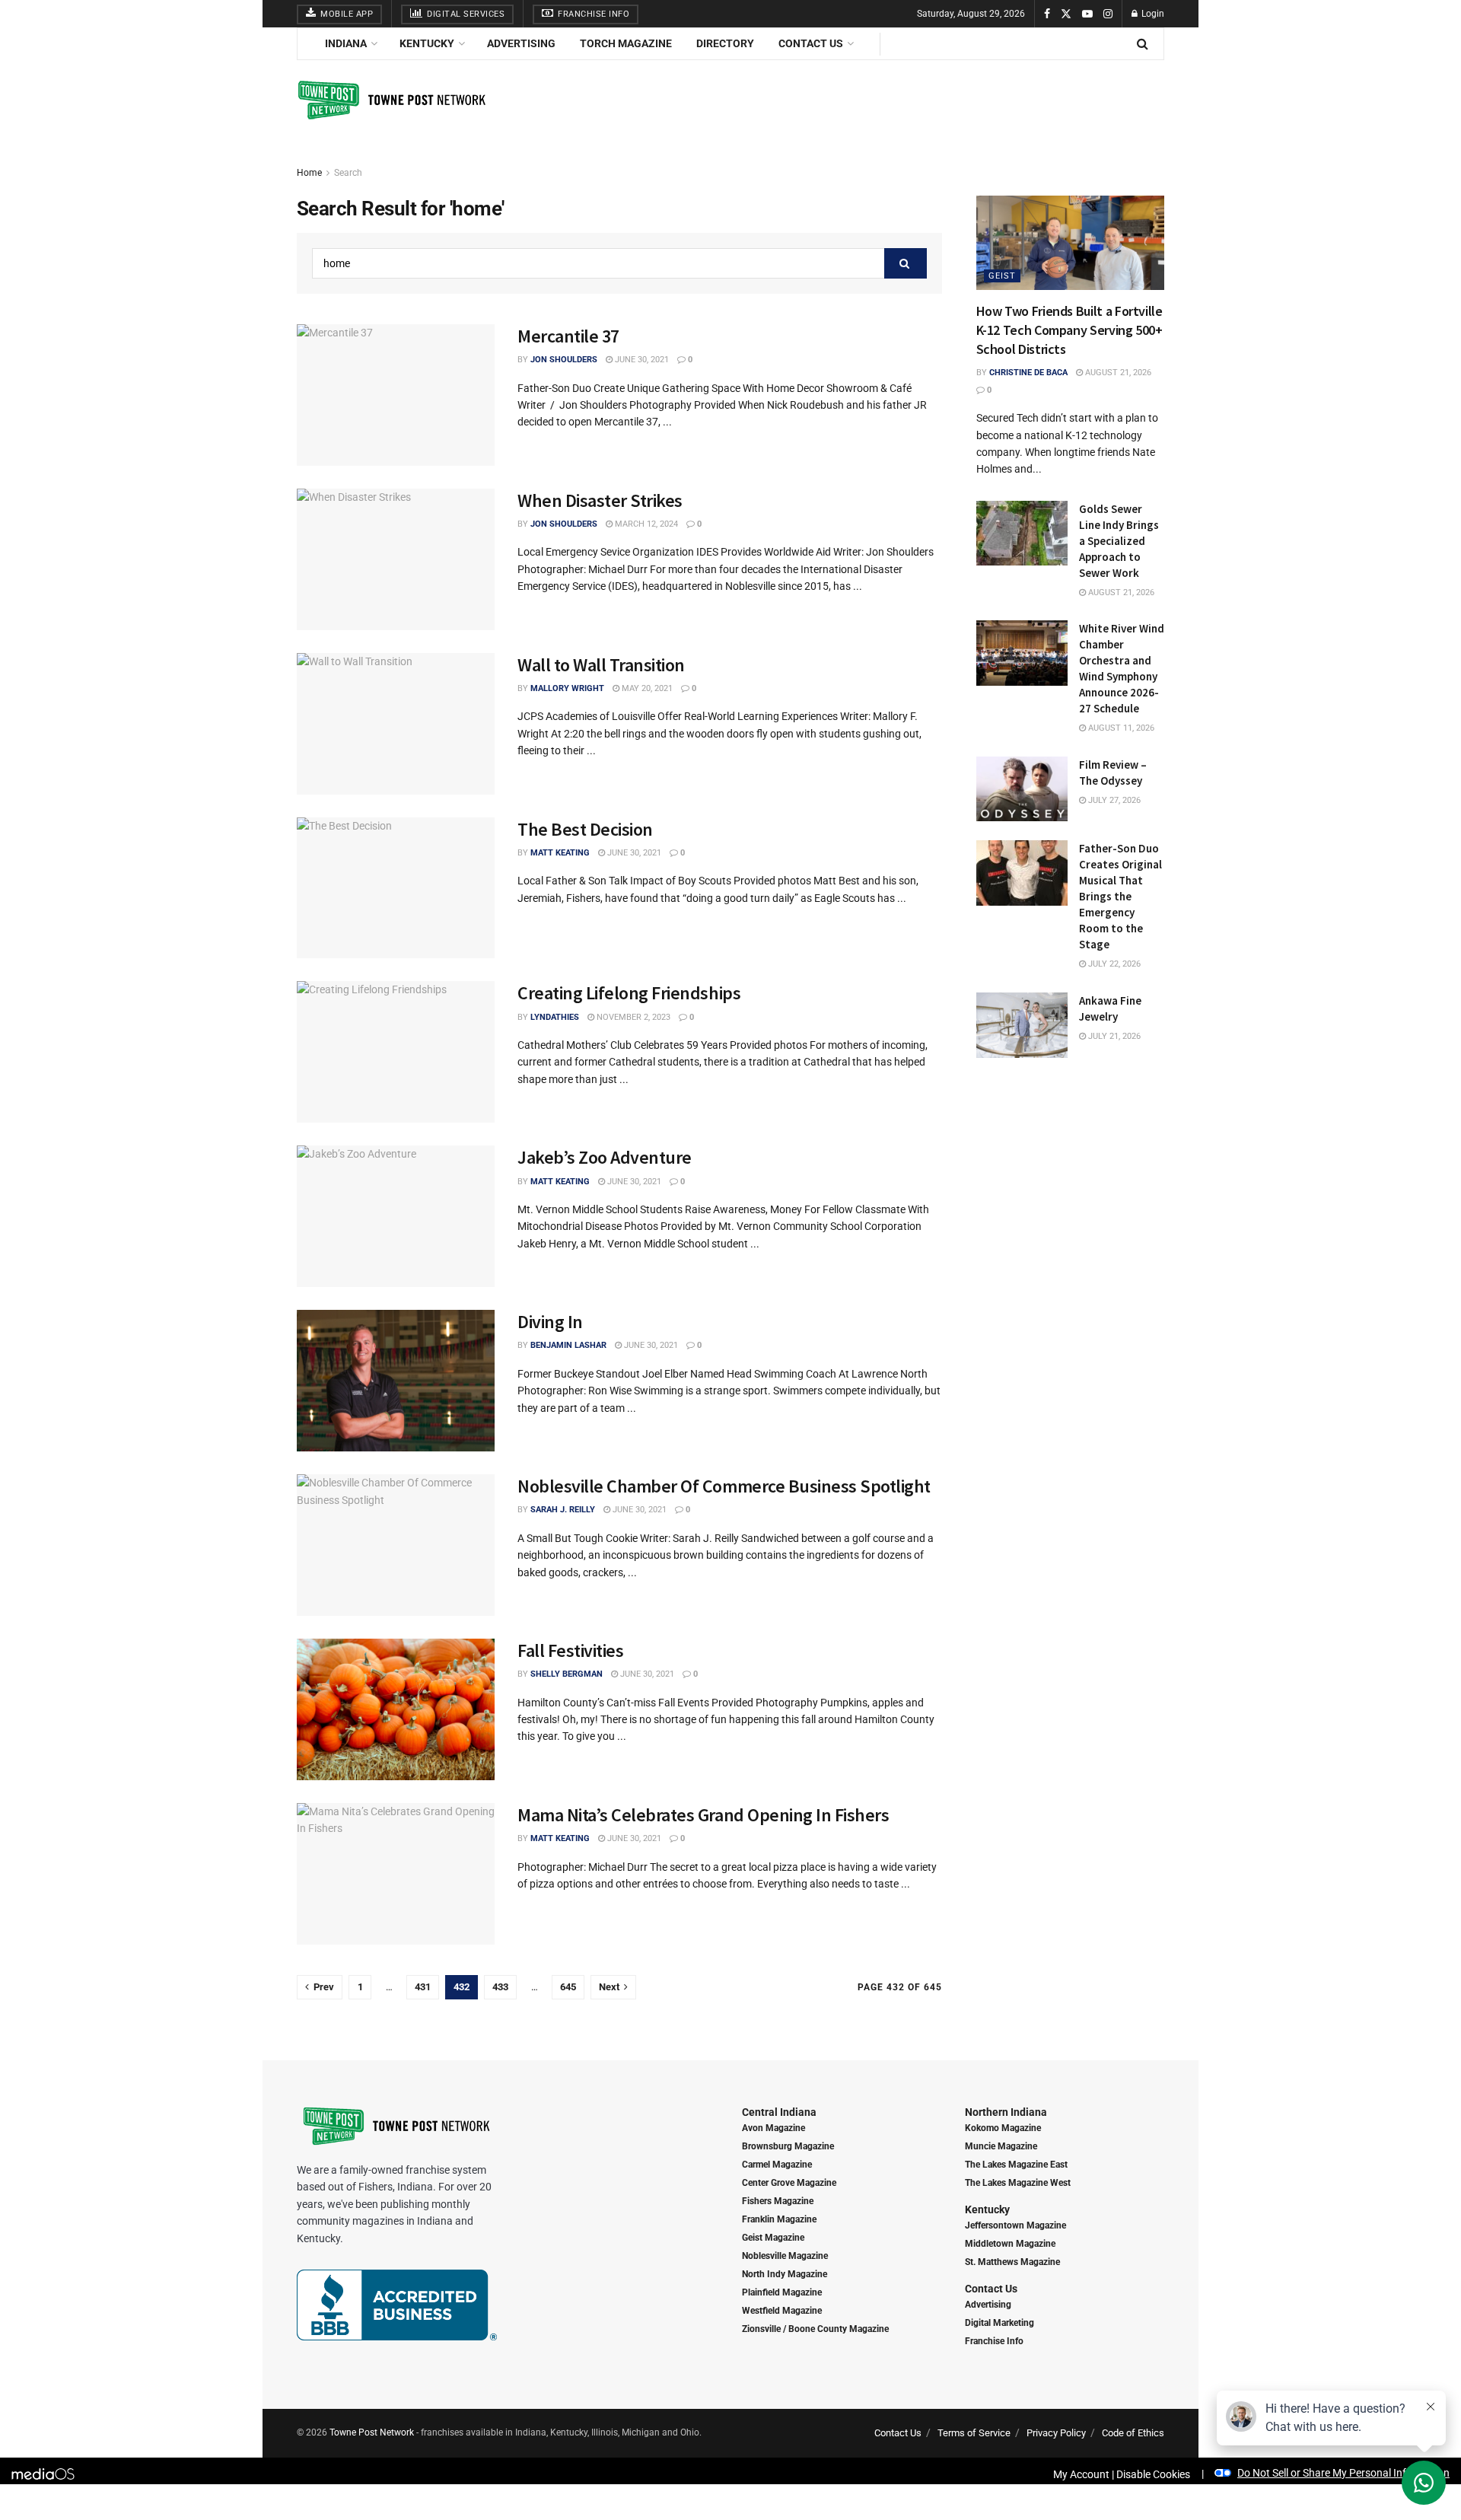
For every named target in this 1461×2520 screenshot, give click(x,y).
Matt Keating (560, 853)
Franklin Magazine (779, 2219)
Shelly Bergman (567, 1674)
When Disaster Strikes (600, 500)
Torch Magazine (626, 43)
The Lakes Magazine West (1018, 2183)
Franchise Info (593, 14)
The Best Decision (585, 829)
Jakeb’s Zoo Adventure (605, 1157)
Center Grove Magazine (789, 2183)
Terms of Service (974, 2433)
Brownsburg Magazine (788, 2146)
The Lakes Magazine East (1016, 2165)
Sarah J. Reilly (563, 1510)
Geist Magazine (773, 2238)
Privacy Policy (1056, 2433)
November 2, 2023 (632, 1017)
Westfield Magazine (782, 2311)
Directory (725, 43)
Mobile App (346, 14)
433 (500, 1987)
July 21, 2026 (1113, 1036)
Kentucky (427, 43)
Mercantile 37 (568, 336)
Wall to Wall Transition (601, 665)
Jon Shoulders (564, 360)
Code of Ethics (1133, 2433)
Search (348, 173)
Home (309, 173)
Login (1152, 14)
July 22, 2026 (1113, 964)
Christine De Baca (1028, 373)
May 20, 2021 (646, 688)
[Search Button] (906, 263)
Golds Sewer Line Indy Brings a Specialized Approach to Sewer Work (1119, 541)
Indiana (346, 43)
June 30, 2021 (641, 360)
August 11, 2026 (1120, 728)
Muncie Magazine (1001, 2146)
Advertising (521, 43)
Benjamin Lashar (568, 1345)
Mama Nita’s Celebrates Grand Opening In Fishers (703, 1815)
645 (568, 1987)
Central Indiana (779, 2112)
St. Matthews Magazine (1012, 2262)
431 (423, 1987)
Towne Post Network (372, 2432)
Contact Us (811, 43)
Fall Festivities (570, 1650)
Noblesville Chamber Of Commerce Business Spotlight (724, 1486)
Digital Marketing (999, 2323)
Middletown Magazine (1010, 2244)
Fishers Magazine (778, 2201)
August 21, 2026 (1117, 373)
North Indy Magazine (785, 2274)
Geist (1002, 276)
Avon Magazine (773, 2128)
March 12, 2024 (645, 524)
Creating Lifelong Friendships (629, 993)
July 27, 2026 (1113, 800)
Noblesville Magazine (785, 2256)
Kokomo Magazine (1003, 2128)
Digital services (465, 14)
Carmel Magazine (777, 2165)
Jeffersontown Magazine (1015, 2225)
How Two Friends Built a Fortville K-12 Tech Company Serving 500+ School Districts (1069, 330)
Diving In (550, 1322)
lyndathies (555, 1017)
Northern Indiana (1006, 2112)
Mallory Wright (567, 688)
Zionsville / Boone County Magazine (815, 2329)
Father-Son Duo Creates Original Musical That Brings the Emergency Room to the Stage (1120, 896)
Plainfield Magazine (782, 2292)
